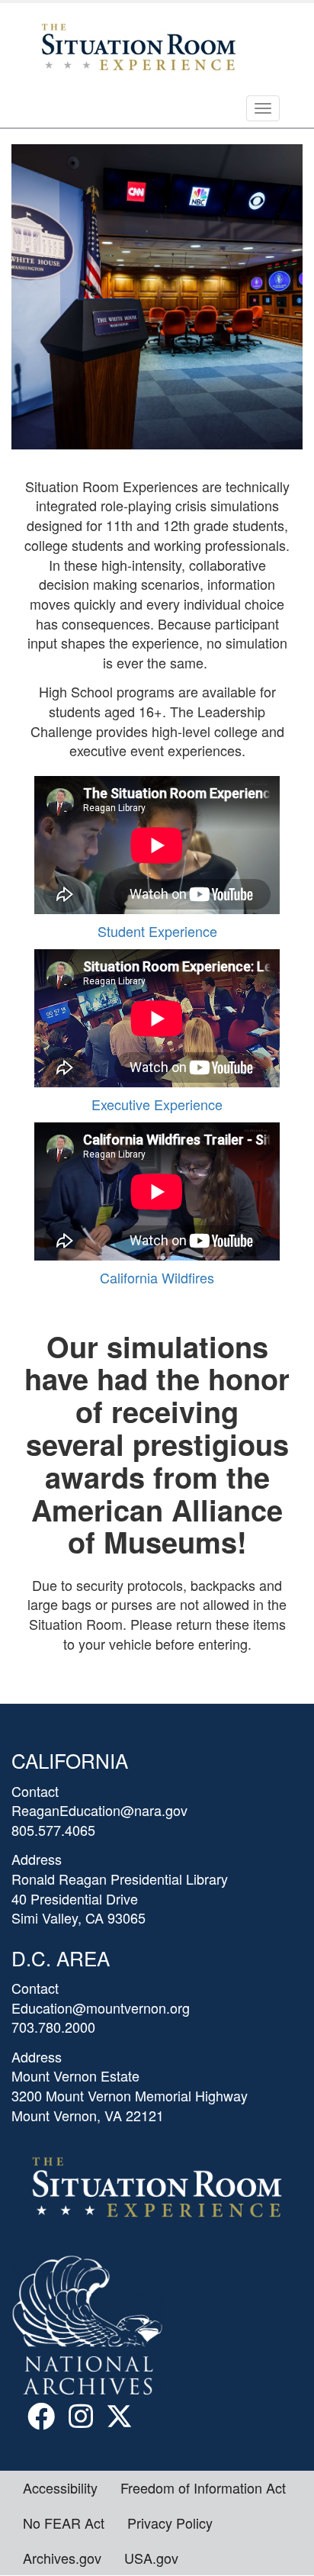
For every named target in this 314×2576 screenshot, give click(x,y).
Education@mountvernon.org (101, 2008)
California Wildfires (157, 1277)
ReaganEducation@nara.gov (99, 1810)
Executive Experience (157, 1104)
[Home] (136, 45)
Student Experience (157, 931)
